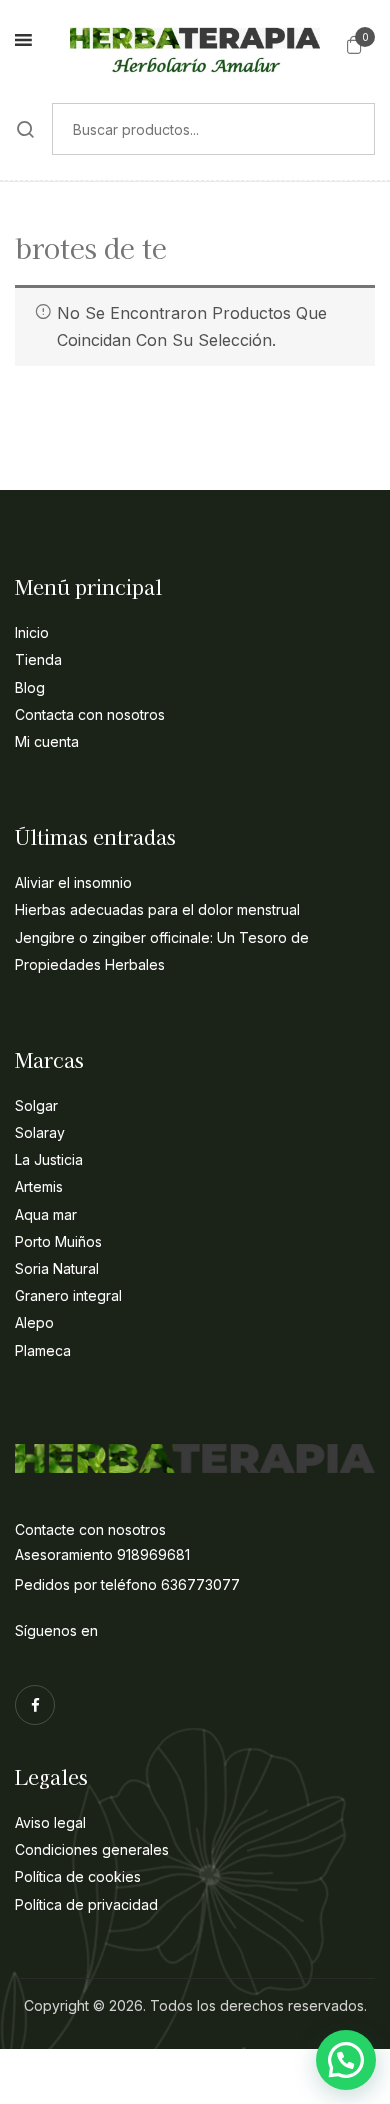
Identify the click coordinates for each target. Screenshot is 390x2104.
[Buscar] (26, 129)
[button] (354, 44)
